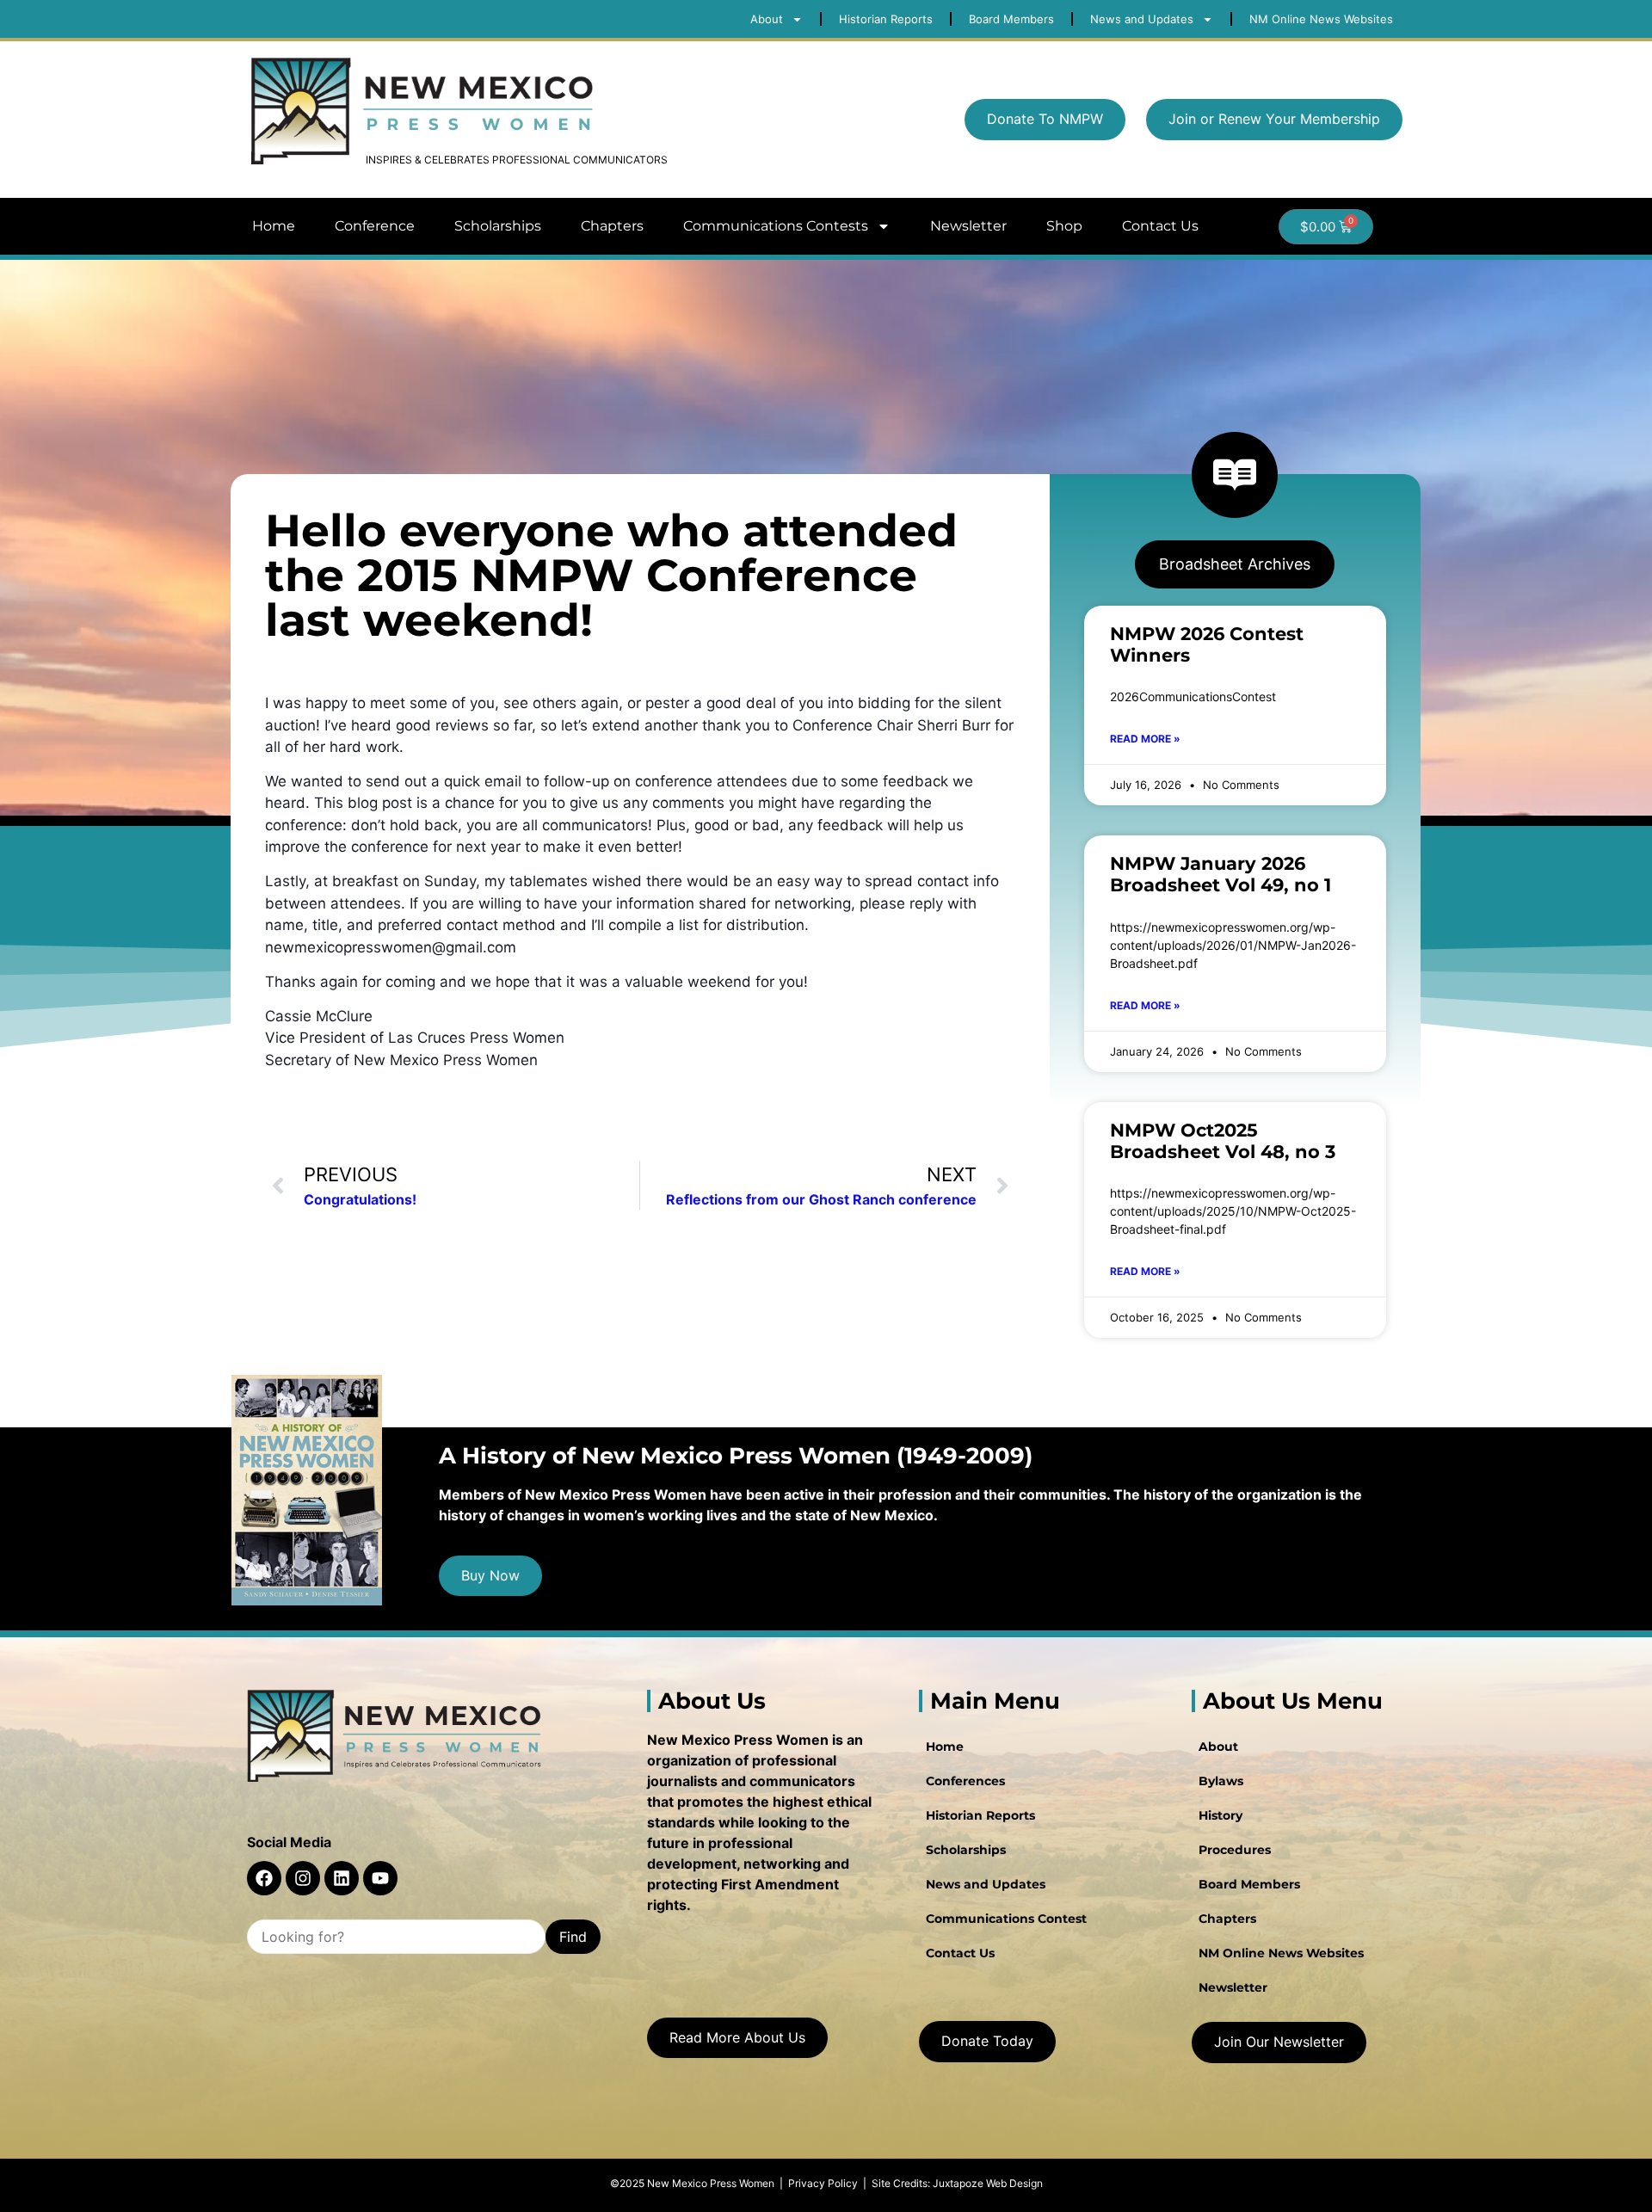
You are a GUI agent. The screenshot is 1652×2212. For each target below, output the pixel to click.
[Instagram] (303, 1878)
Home (274, 226)
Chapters (612, 226)
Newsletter (968, 226)
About (1218, 1747)
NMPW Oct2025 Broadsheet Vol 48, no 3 (1223, 1141)
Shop (1064, 226)
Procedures (1235, 1850)
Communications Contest (1006, 1919)
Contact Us (1160, 226)
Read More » (1145, 739)
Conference (375, 226)
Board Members (1249, 1884)
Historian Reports (980, 1815)
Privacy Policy (823, 2183)
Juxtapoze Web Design (988, 2183)
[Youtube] (380, 1878)
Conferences (965, 1781)
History (1221, 1815)
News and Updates (986, 1884)
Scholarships (498, 226)
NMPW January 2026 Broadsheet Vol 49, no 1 (1221, 874)
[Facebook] (264, 1878)
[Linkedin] (342, 1878)
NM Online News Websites (1281, 1953)
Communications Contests (776, 226)
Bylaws (1221, 1781)
